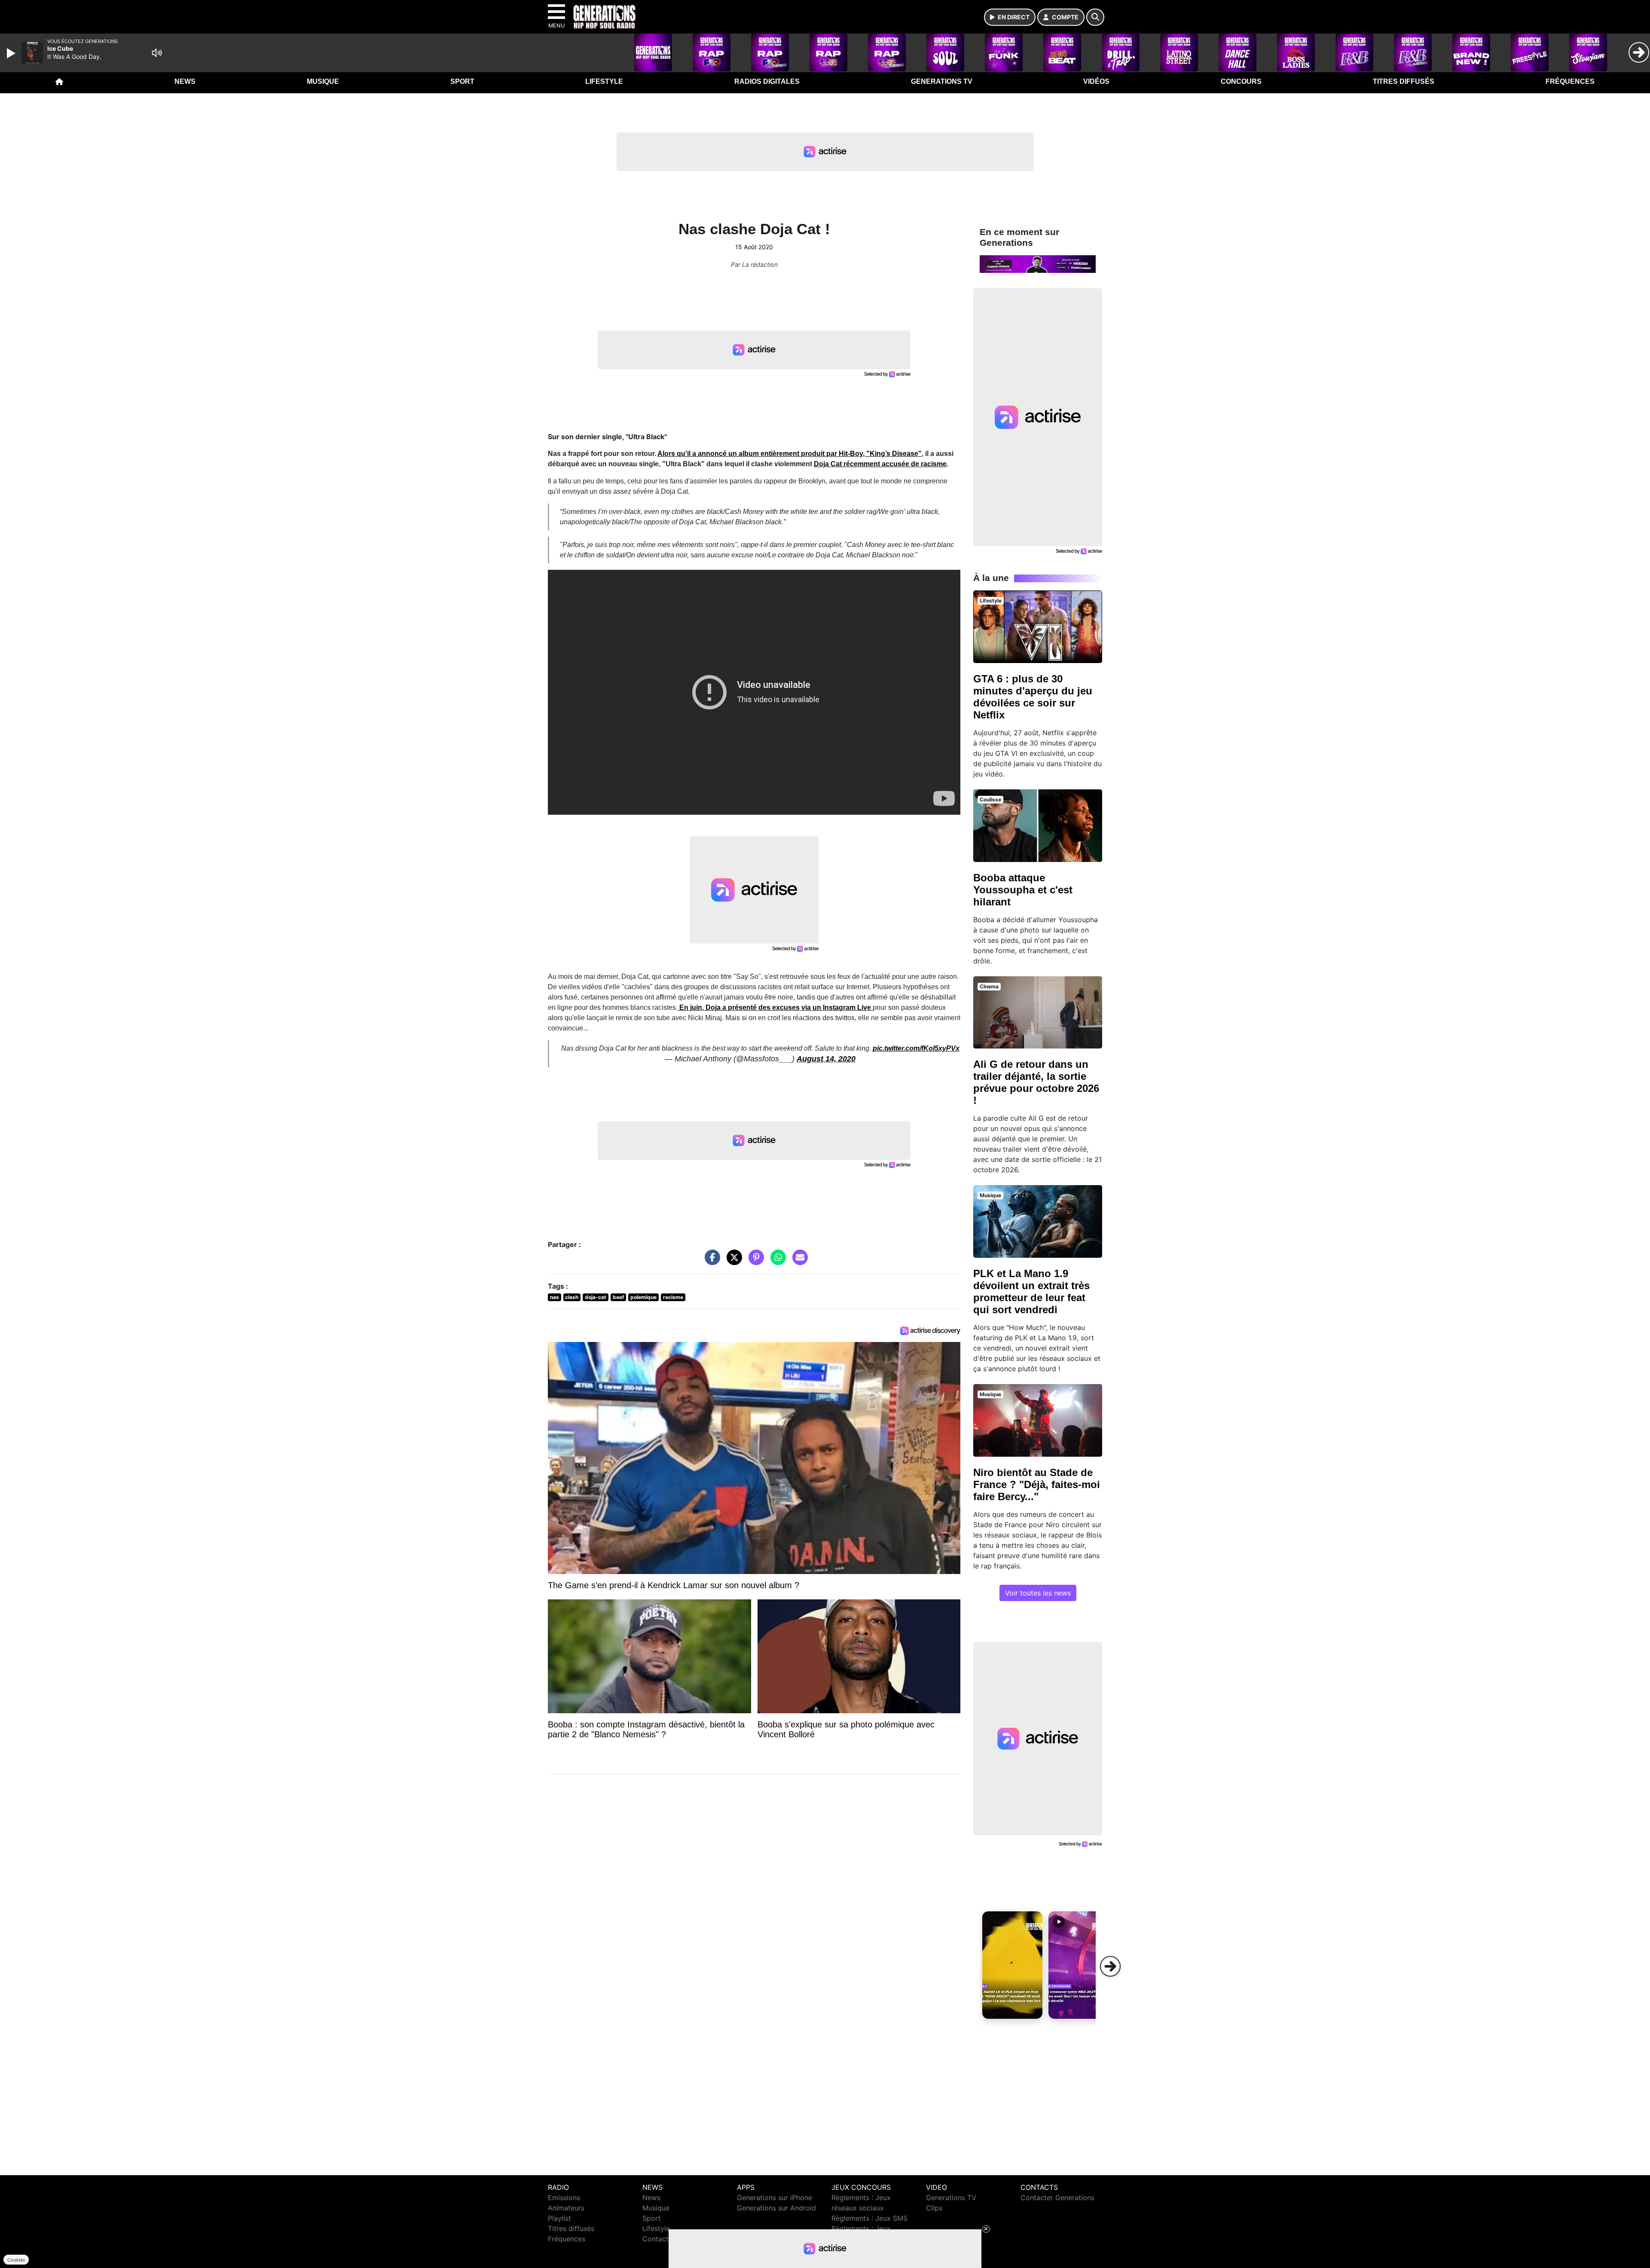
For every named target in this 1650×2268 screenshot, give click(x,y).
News (185, 81)
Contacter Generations (1057, 2198)
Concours (1241, 81)
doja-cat (596, 1297)
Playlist (559, 2218)
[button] (1012, 1965)
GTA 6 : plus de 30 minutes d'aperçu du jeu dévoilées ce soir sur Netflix (1033, 697)
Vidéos (1096, 81)
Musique (323, 81)
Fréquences (1570, 81)
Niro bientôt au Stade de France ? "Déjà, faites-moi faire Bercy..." (1037, 1484)
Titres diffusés (1404, 81)
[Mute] (157, 53)
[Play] (12, 53)
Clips (934, 2208)
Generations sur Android (776, 2208)
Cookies (16, 2260)
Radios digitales (767, 81)
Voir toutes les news (1038, 1593)
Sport (462, 81)
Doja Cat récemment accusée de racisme (880, 464)
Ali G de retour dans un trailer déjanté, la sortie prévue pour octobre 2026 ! (1036, 1082)
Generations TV (942, 81)
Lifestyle (604, 81)
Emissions (564, 2198)
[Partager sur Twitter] (732, 1262)
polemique (643, 1297)
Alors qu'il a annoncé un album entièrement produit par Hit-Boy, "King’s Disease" (790, 454)
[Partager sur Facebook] (710, 1262)
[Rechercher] (1095, 17)
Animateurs (566, 2208)
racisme (673, 1297)
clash (572, 1297)
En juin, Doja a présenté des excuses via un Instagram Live (775, 1007)
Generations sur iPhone (775, 2198)
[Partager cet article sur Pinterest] (754, 1262)
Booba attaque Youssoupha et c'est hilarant (1023, 890)
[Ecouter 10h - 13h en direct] (1038, 263)
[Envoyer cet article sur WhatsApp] (776, 1262)
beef (619, 1297)
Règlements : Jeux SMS (869, 2218)
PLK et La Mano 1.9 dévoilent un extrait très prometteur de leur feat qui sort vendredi (1031, 1291)
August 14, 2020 (826, 1059)
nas (555, 1297)
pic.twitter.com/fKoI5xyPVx (916, 1048)
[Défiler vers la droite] (1110, 1966)
